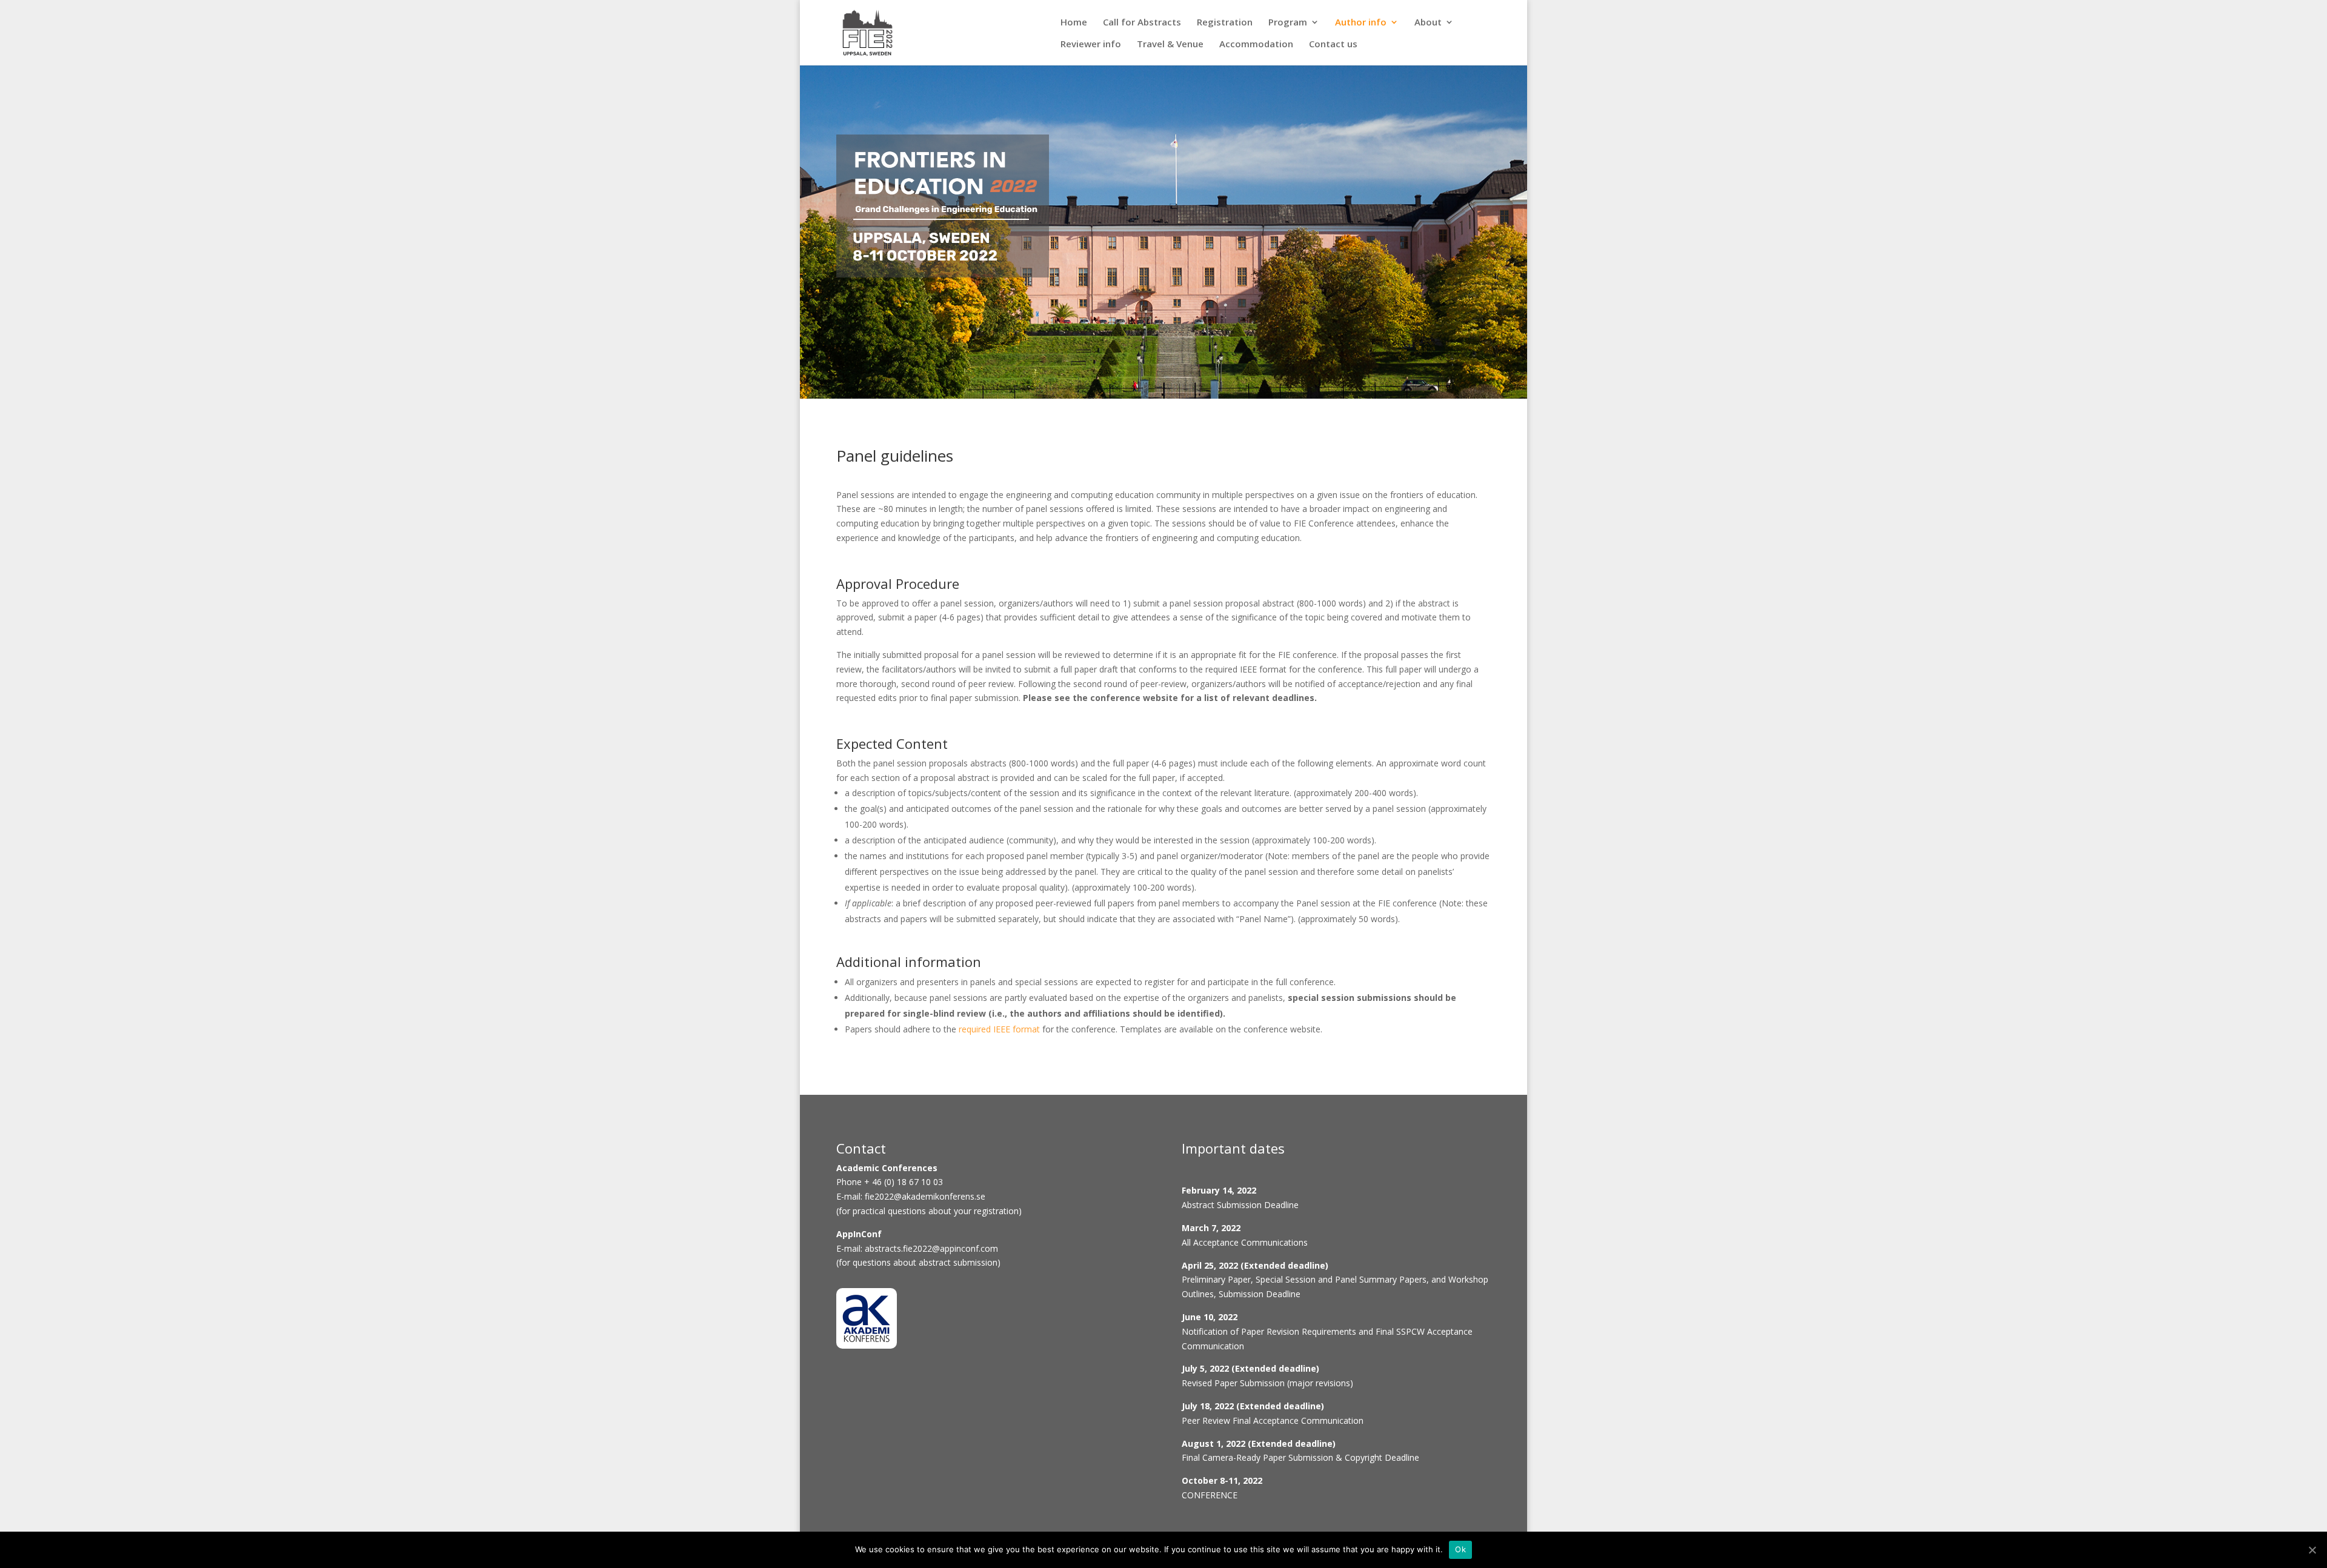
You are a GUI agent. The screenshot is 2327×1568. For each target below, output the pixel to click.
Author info (1361, 25)
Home (1074, 25)
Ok (1460, 1549)
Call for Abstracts (1142, 25)
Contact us (1333, 47)
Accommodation (1256, 47)
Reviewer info (1091, 47)
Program (1288, 25)
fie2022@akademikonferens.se (925, 1196)
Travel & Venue (1170, 47)
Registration (1225, 25)
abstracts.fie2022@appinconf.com (931, 1248)
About (1428, 25)
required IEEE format (1000, 1029)
